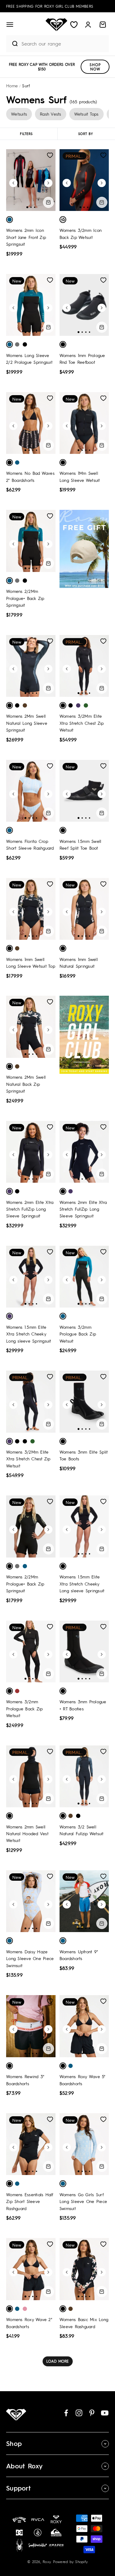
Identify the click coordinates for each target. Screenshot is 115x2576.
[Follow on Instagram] (79, 2413)
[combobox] (64, 44)
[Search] (12, 44)
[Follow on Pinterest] (92, 2413)
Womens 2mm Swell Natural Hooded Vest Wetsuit (27, 1834)
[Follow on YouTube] (105, 2413)
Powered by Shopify (71, 2562)
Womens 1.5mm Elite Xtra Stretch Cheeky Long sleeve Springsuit (29, 1334)
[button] (10, 25)
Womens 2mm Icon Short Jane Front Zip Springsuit (26, 237)
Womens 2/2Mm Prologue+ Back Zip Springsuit (25, 598)
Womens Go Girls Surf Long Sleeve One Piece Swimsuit (83, 2201)
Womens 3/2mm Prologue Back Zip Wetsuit (78, 1334)
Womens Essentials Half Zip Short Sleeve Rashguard (30, 2201)
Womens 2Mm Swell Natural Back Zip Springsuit (26, 1084)
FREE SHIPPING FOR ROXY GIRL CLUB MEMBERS (50, 6)
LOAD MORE (57, 2361)
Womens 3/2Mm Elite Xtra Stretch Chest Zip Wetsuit (82, 723)
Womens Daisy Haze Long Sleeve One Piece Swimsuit (30, 1958)
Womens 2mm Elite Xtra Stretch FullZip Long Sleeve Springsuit (30, 1209)
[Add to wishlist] (50, 155)
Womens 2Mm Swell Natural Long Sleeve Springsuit (27, 723)
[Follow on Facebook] (66, 2413)
